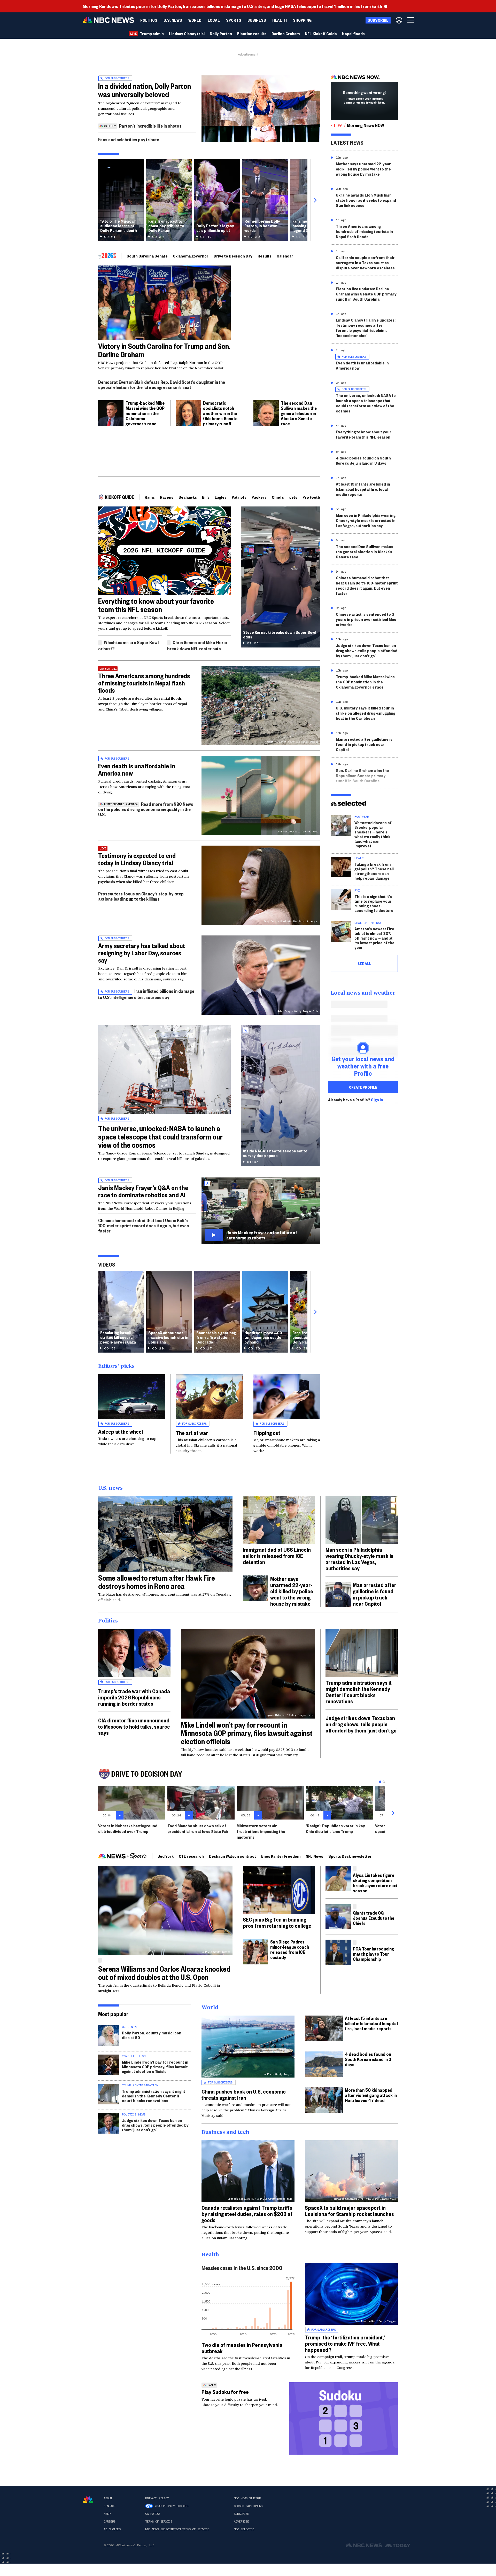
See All (364, 963)
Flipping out (267, 1433)
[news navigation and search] (411, 20)
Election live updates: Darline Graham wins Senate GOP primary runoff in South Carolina (366, 294)
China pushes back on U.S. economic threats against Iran (244, 2094)
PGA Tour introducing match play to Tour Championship (373, 1954)
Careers (110, 2522)
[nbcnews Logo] (88, 2500)
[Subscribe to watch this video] (261, 1211)
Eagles (221, 497)
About (108, 2498)
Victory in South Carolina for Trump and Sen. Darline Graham (164, 350)
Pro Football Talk (317, 497)
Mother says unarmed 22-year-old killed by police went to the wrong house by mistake (364, 169)
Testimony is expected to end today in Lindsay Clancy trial (137, 859)
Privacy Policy (157, 2498)
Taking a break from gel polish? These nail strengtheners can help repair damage (374, 871)
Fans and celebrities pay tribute (129, 139)
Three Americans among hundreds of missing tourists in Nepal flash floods (144, 683)
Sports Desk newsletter (350, 1856)
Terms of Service (159, 2522)
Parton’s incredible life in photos (150, 126)
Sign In (377, 1100)
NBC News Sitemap (247, 2498)
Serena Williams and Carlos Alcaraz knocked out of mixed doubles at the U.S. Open (164, 1973)
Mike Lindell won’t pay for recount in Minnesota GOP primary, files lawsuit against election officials (247, 1733)
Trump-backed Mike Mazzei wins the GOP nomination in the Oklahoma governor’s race (145, 413)
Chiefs (278, 497)
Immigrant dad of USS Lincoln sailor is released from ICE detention (277, 1556)
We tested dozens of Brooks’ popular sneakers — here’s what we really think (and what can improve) (373, 834)
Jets (293, 497)
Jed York (166, 1856)
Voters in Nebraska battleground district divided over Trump (128, 1828)
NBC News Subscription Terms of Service (177, 2529)
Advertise (241, 2522)
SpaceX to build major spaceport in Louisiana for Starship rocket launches (349, 2211)
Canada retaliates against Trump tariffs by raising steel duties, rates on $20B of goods (247, 2214)
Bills (206, 497)
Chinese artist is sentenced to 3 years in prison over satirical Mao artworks (366, 619)
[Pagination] (380, 1782)
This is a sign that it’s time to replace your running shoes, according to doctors (374, 903)
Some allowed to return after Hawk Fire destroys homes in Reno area (157, 1582)
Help (107, 2514)
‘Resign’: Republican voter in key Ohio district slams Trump (335, 1828)
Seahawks (188, 497)
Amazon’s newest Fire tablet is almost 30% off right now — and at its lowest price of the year (374, 938)
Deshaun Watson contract (233, 1856)
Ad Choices (112, 2529)
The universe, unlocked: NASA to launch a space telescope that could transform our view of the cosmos (160, 1137)
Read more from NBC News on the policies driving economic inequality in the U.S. (146, 809)
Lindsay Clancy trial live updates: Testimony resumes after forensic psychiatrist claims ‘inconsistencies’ (366, 328)
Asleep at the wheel (121, 1431)
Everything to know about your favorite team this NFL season (156, 605)
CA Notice (153, 2514)
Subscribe (241, 2514)
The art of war (192, 1433)
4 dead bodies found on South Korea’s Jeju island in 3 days (363, 460)
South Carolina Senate (147, 256)
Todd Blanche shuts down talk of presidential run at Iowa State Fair (198, 1828)
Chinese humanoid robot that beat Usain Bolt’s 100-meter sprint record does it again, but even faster (144, 1225)
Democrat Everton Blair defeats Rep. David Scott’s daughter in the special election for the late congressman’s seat (162, 384)
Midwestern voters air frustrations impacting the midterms (261, 1831)
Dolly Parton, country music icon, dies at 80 (152, 2035)
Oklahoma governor (191, 256)
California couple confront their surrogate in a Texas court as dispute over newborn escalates (365, 263)
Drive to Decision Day (233, 256)
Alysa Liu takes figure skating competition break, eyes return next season (375, 1883)
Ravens (167, 497)
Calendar (285, 256)
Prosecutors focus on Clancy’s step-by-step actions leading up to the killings (141, 896)
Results (265, 256)
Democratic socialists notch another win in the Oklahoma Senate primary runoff (220, 413)
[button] (214, 20)
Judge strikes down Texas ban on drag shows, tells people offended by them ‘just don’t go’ (367, 650)
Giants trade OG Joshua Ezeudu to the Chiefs (374, 1918)
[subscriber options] (399, 20)
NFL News (314, 1856)
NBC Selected (244, 2529)
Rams (150, 497)
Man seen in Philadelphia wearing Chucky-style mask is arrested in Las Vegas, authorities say (366, 520)
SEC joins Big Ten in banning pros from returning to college (277, 1922)
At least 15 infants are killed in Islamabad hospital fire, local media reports (363, 489)
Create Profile (363, 1087)
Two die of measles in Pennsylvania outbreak (242, 2348)
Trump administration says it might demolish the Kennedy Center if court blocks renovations (359, 1692)
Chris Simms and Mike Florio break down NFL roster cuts (197, 645)
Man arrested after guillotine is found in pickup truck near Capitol (364, 744)
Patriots (239, 497)
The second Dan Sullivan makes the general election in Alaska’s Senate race (299, 413)
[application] (261, 109)
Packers (259, 497)
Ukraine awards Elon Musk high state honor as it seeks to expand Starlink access (366, 200)
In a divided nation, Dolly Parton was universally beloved (145, 90)
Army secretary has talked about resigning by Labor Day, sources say (142, 953)
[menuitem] (149, 20)
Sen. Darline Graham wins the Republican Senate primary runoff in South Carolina (362, 775)
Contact (110, 2506)
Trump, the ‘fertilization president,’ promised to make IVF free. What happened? (345, 2343)
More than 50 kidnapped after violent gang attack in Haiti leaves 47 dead (371, 2095)
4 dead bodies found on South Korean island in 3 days (368, 2059)
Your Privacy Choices (171, 2506)
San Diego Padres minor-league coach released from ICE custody (290, 1949)
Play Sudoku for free (225, 2392)
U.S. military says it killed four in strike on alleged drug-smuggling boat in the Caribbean (366, 713)
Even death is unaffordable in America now (137, 769)
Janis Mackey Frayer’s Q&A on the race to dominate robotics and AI (143, 1191)
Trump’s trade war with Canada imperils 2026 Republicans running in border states (134, 1697)
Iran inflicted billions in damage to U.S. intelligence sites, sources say (146, 994)
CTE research (191, 1856)
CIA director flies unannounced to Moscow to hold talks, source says (134, 1726)
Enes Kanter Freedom (281, 1856)
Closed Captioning (248, 2506)
